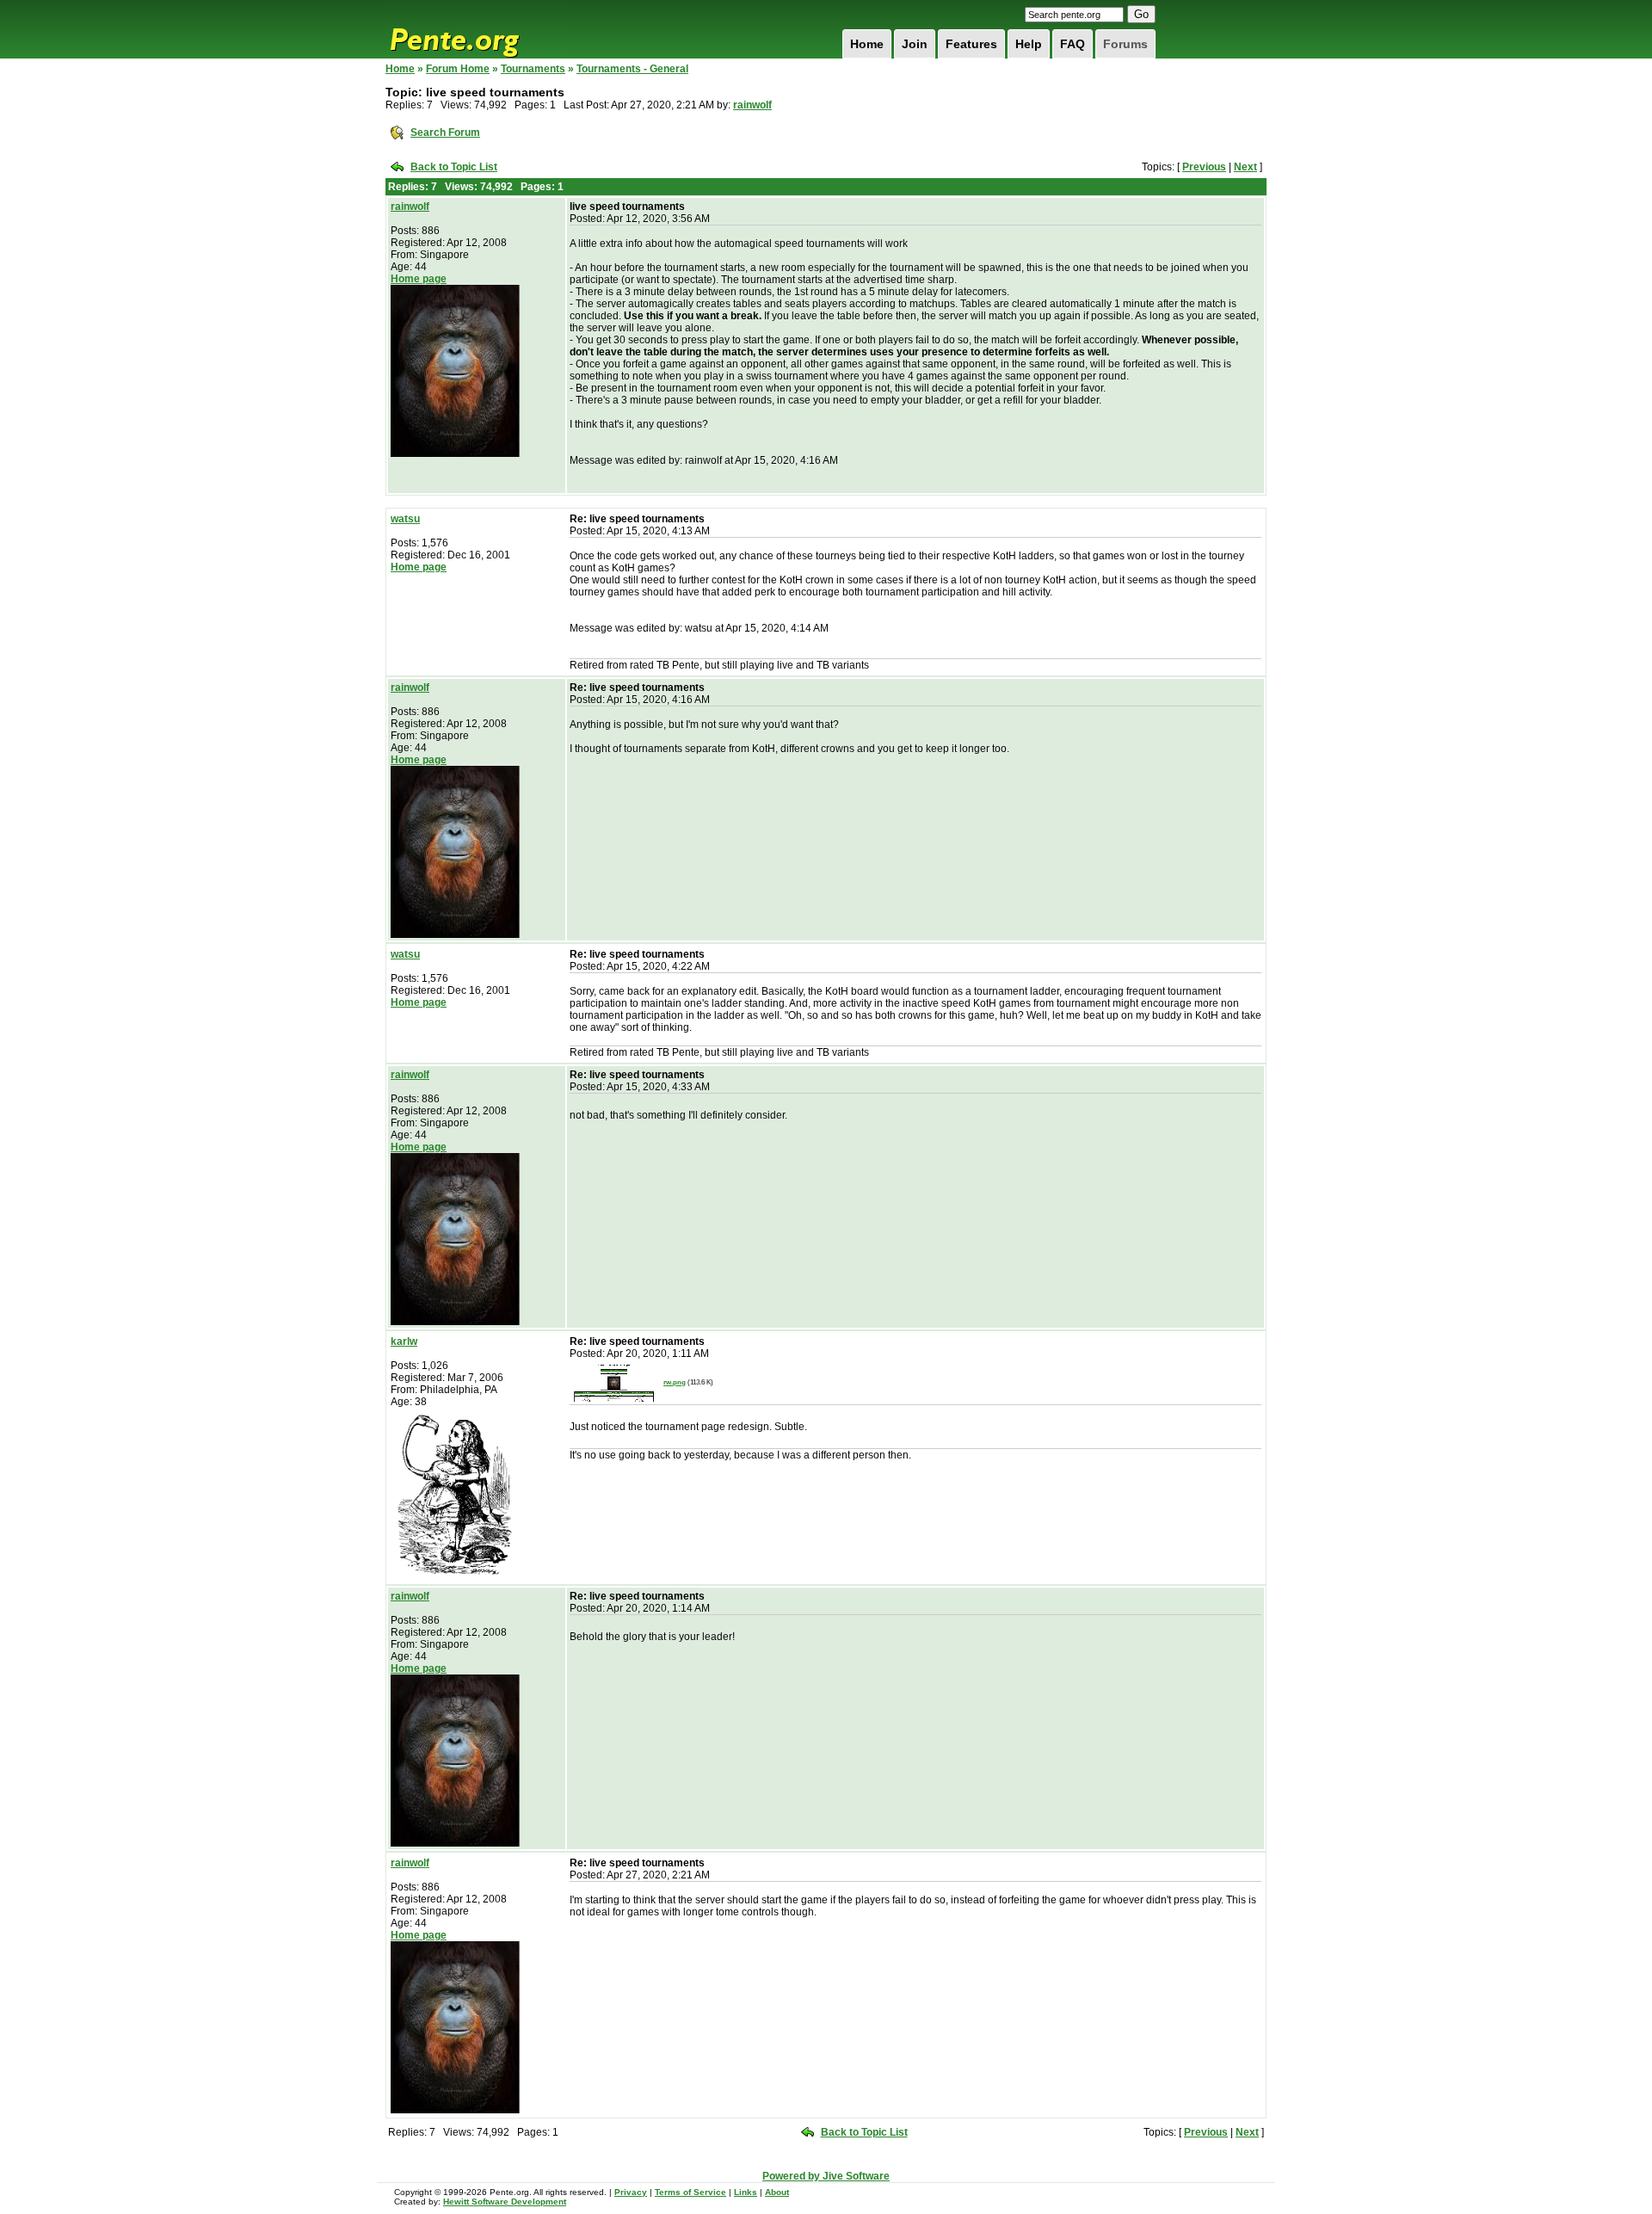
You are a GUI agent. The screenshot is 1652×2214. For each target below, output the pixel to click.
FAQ (1073, 44)
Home (867, 44)
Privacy (631, 2192)
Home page (419, 279)
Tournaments (533, 69)
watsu (405, 519)
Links (746, 2192)
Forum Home (458, 69)
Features (971, 44)
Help (1029, 44)
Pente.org (477, 29)
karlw (404, 1341)
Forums (1125, 44)
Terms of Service (690, 2192)
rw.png (675, 1382)
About (777, 2192)
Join (915, 44)
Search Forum (445, 133)
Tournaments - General (632, 69)
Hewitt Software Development (505, 2202)
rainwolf (752, 105)
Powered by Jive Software (826, 2176)
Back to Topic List (454, 167)
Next (1245, 167)
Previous (1204, 167)
